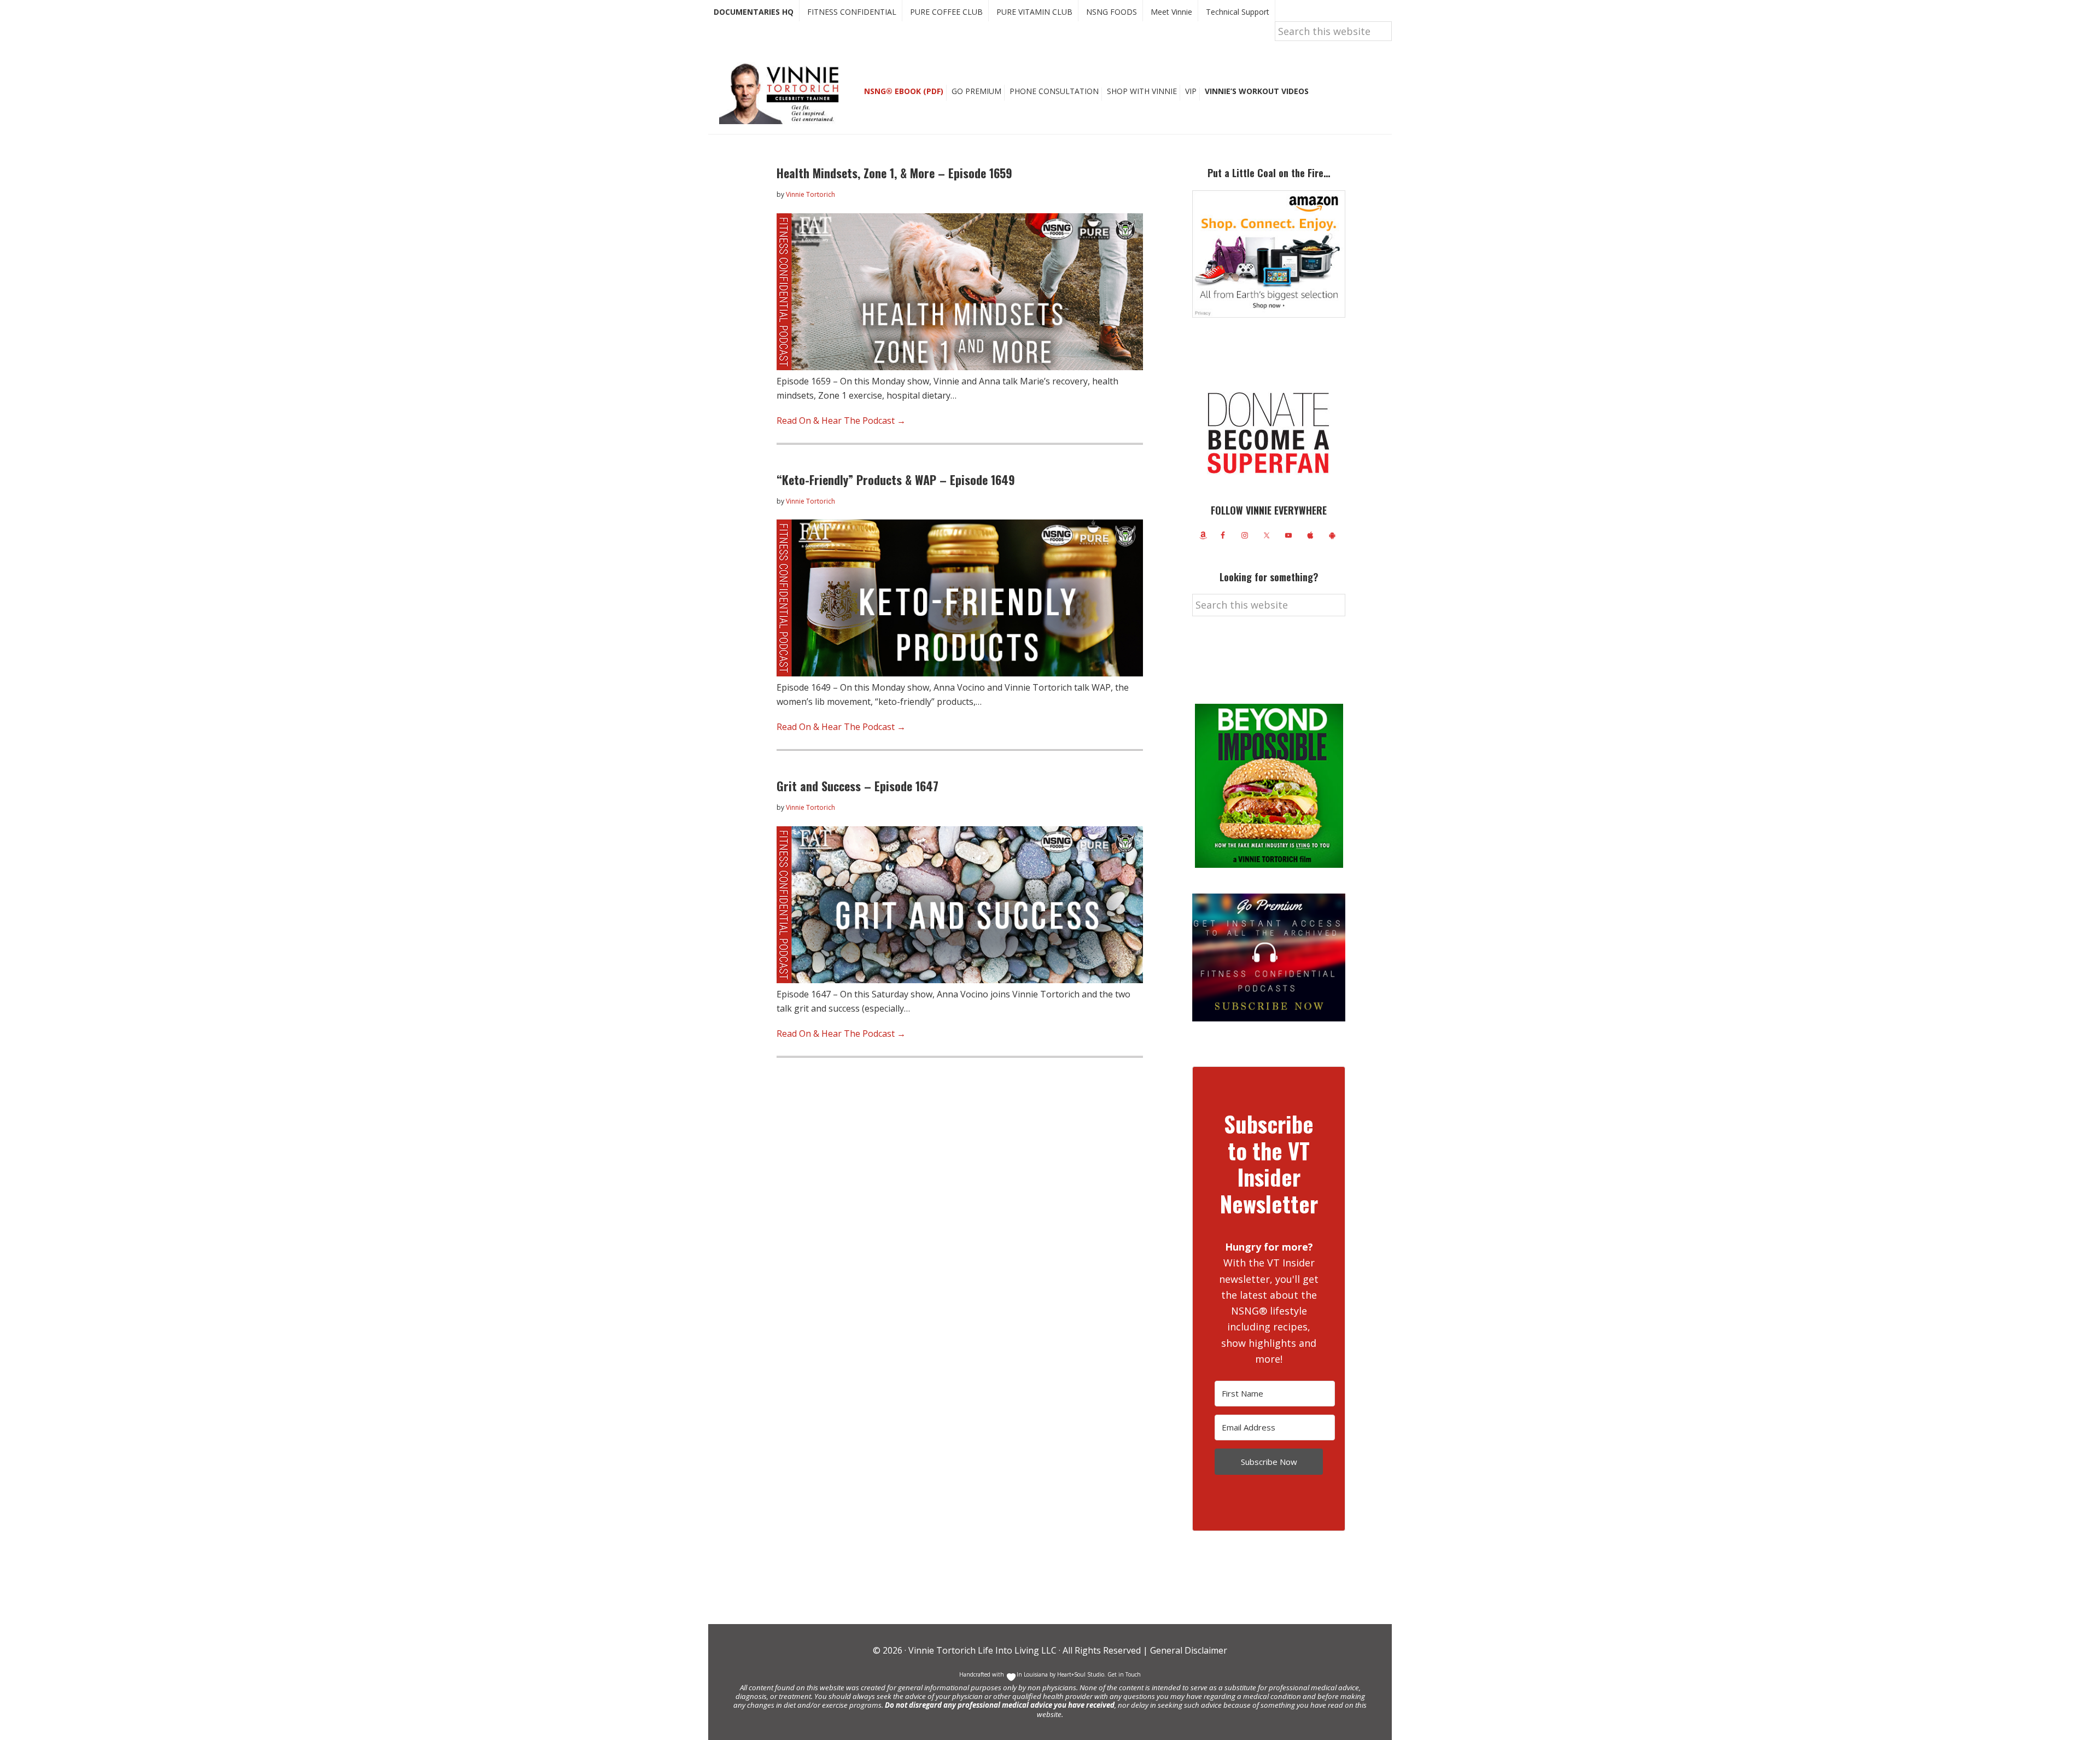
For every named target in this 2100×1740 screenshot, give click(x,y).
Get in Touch (1124, 1674)
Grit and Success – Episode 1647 (857, 786)
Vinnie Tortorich (783, 93)
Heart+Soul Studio (1080, 1674)
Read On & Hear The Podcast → (841, 421)
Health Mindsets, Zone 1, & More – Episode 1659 (894, 173)
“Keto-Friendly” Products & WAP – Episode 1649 (896, 480)
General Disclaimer (1188, 1650)
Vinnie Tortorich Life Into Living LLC (982, 1650)
